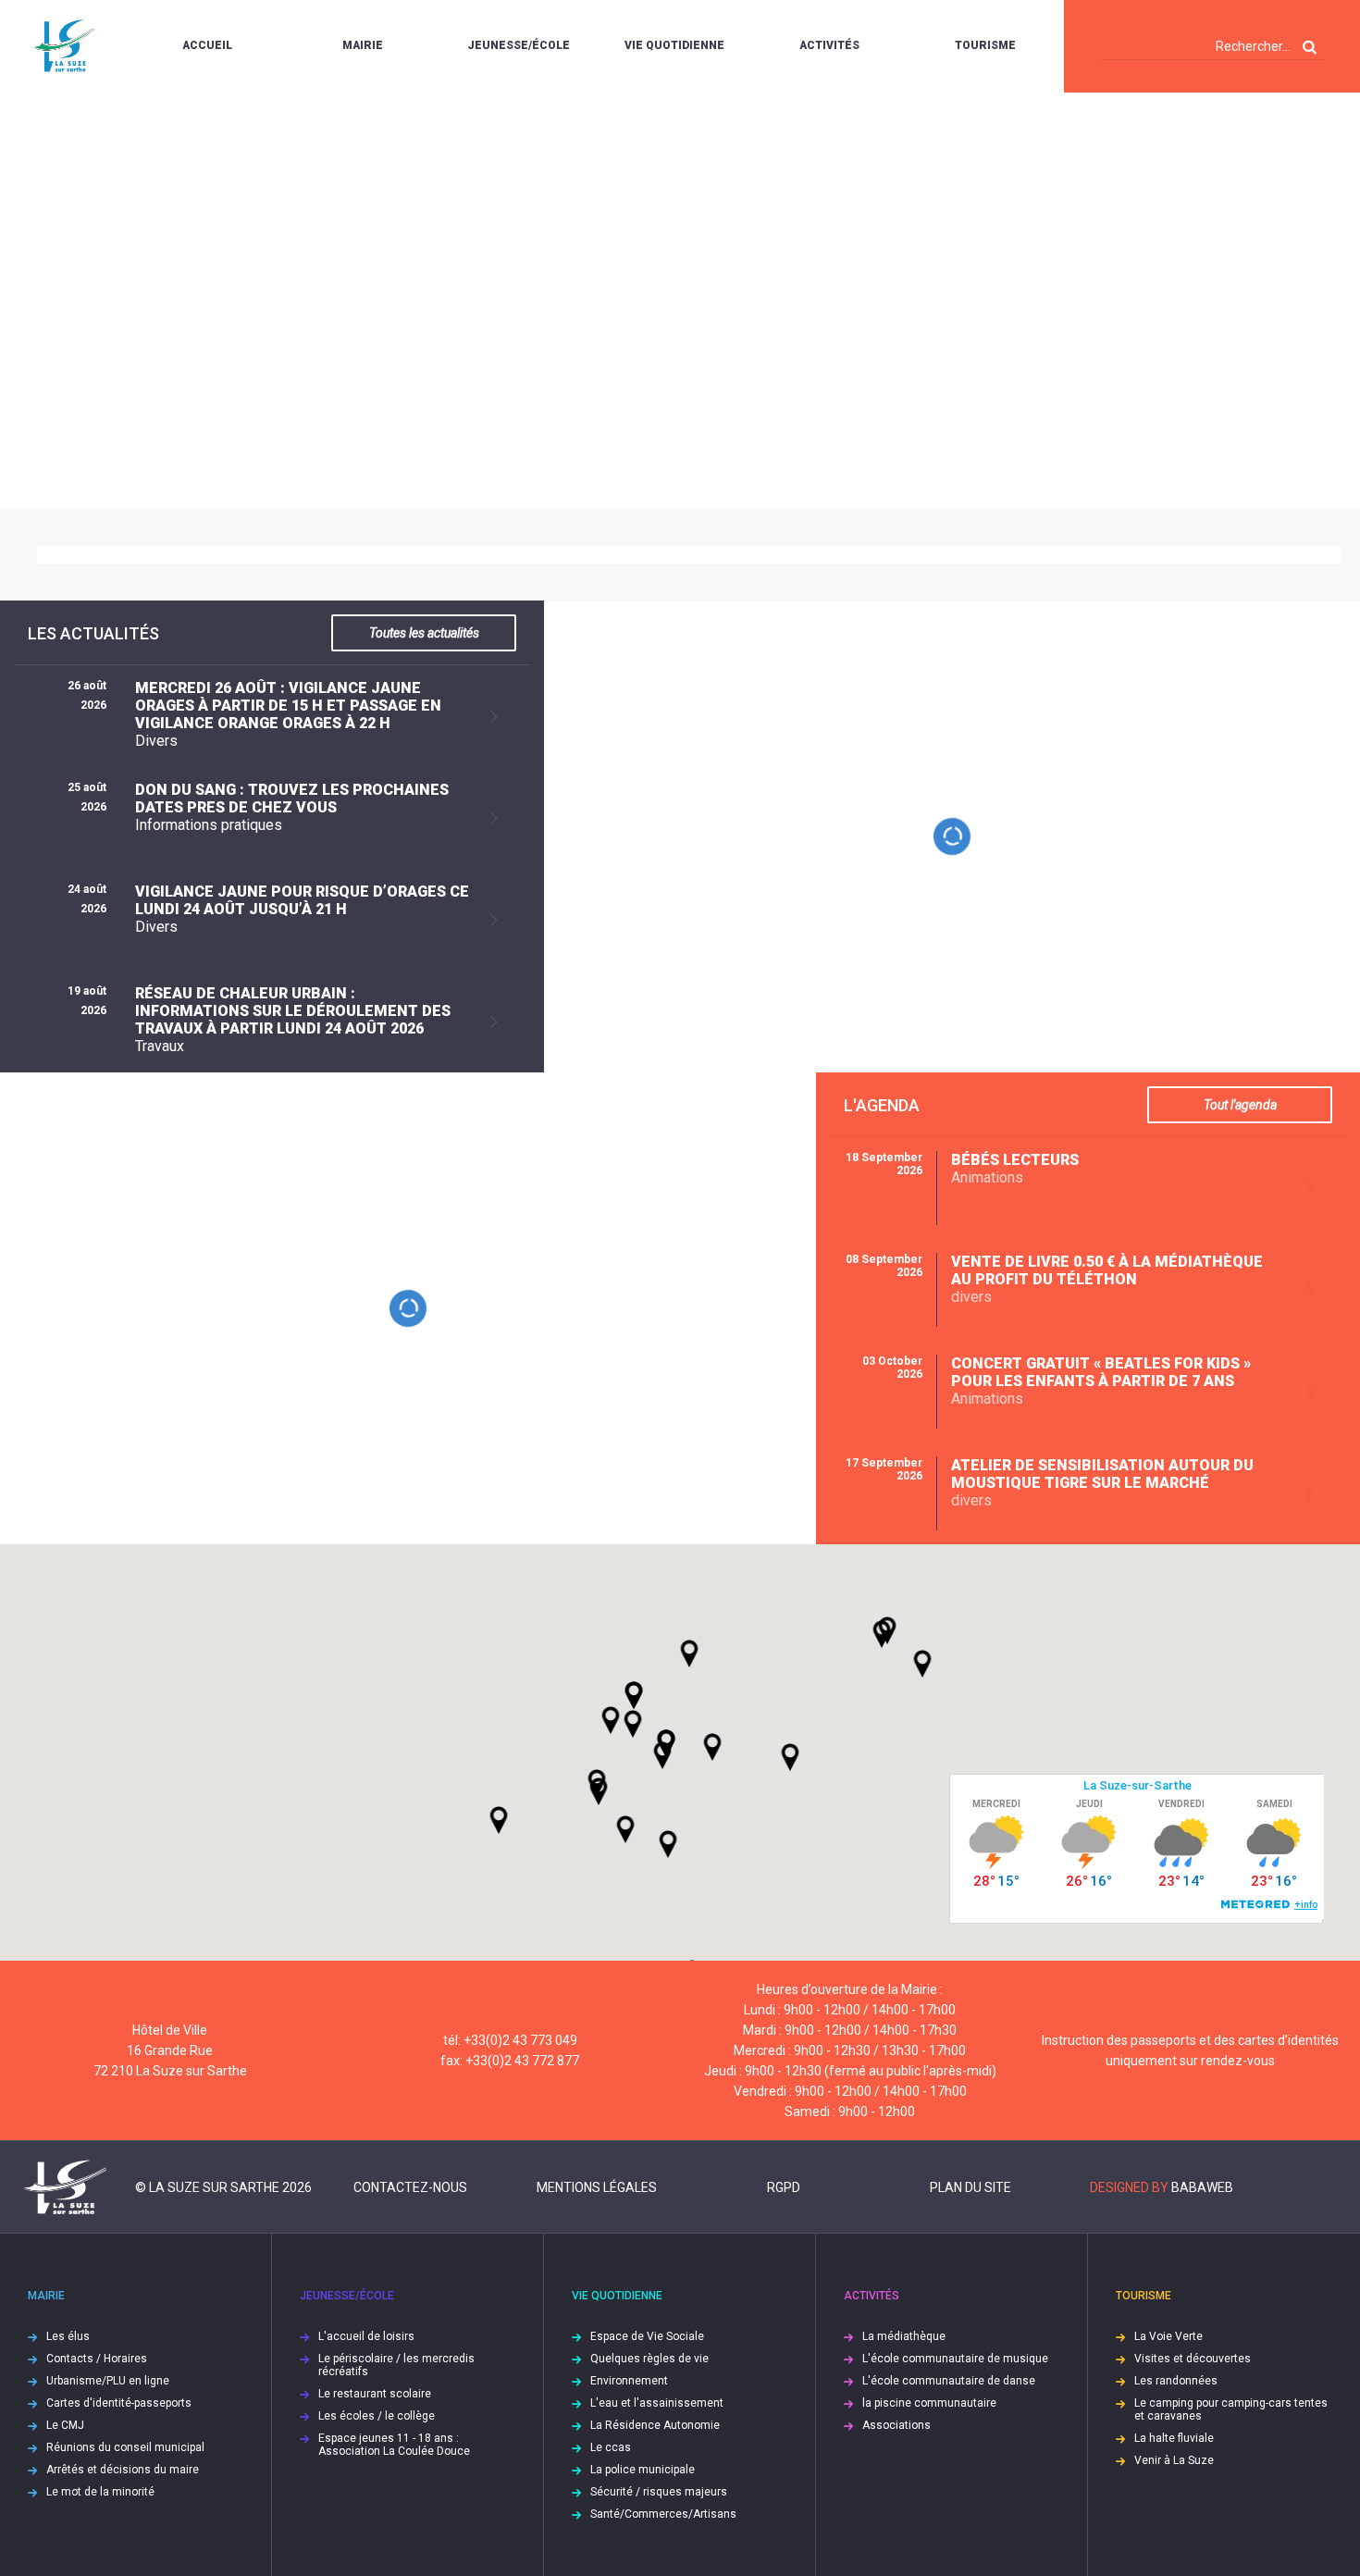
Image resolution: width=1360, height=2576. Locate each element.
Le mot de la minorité (100, 2492)
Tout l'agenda (1240, 1105)
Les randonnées (1176, 2381)
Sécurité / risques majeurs (659, 2492)
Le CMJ (65, 2425)
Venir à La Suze (1174, 2460)
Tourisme (985, 45)
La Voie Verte (1168, 2336)
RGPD (784, 2187)
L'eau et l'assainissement (657, 2403)
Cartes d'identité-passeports (119, 2403)
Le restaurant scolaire (375, 2394)
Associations (896, 2425)
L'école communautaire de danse (949, 2381)
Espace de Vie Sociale (647, 2336)
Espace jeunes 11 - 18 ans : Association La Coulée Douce (394, 2445)
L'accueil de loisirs (366, 2336)
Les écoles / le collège (377, 2416)
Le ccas (611, 2447)
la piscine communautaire (929, 2403)
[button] (712, 1747)
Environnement (629, 2381)
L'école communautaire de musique (955, 2359)
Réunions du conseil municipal (125, 2447)
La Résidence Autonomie (655, 2425)
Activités (829, 45)
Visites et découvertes (1193, 2359)
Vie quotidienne (674, 45)
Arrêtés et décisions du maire (123, 2470)
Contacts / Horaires (97, 2359)
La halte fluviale (1174, 2438)
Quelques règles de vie (649, 2359)
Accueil (207, 45)
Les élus (68, 2336)
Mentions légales (597, 2187)
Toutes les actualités (424, 633)
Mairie (363, 45)
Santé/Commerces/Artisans (663, 2514)
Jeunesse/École (519, 45)
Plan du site (971, 2187)
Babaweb (1202, 2187)
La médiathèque (904, 2336)
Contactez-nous (410, 2187)
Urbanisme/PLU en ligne (108, 2381)
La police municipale (643, 2470)
